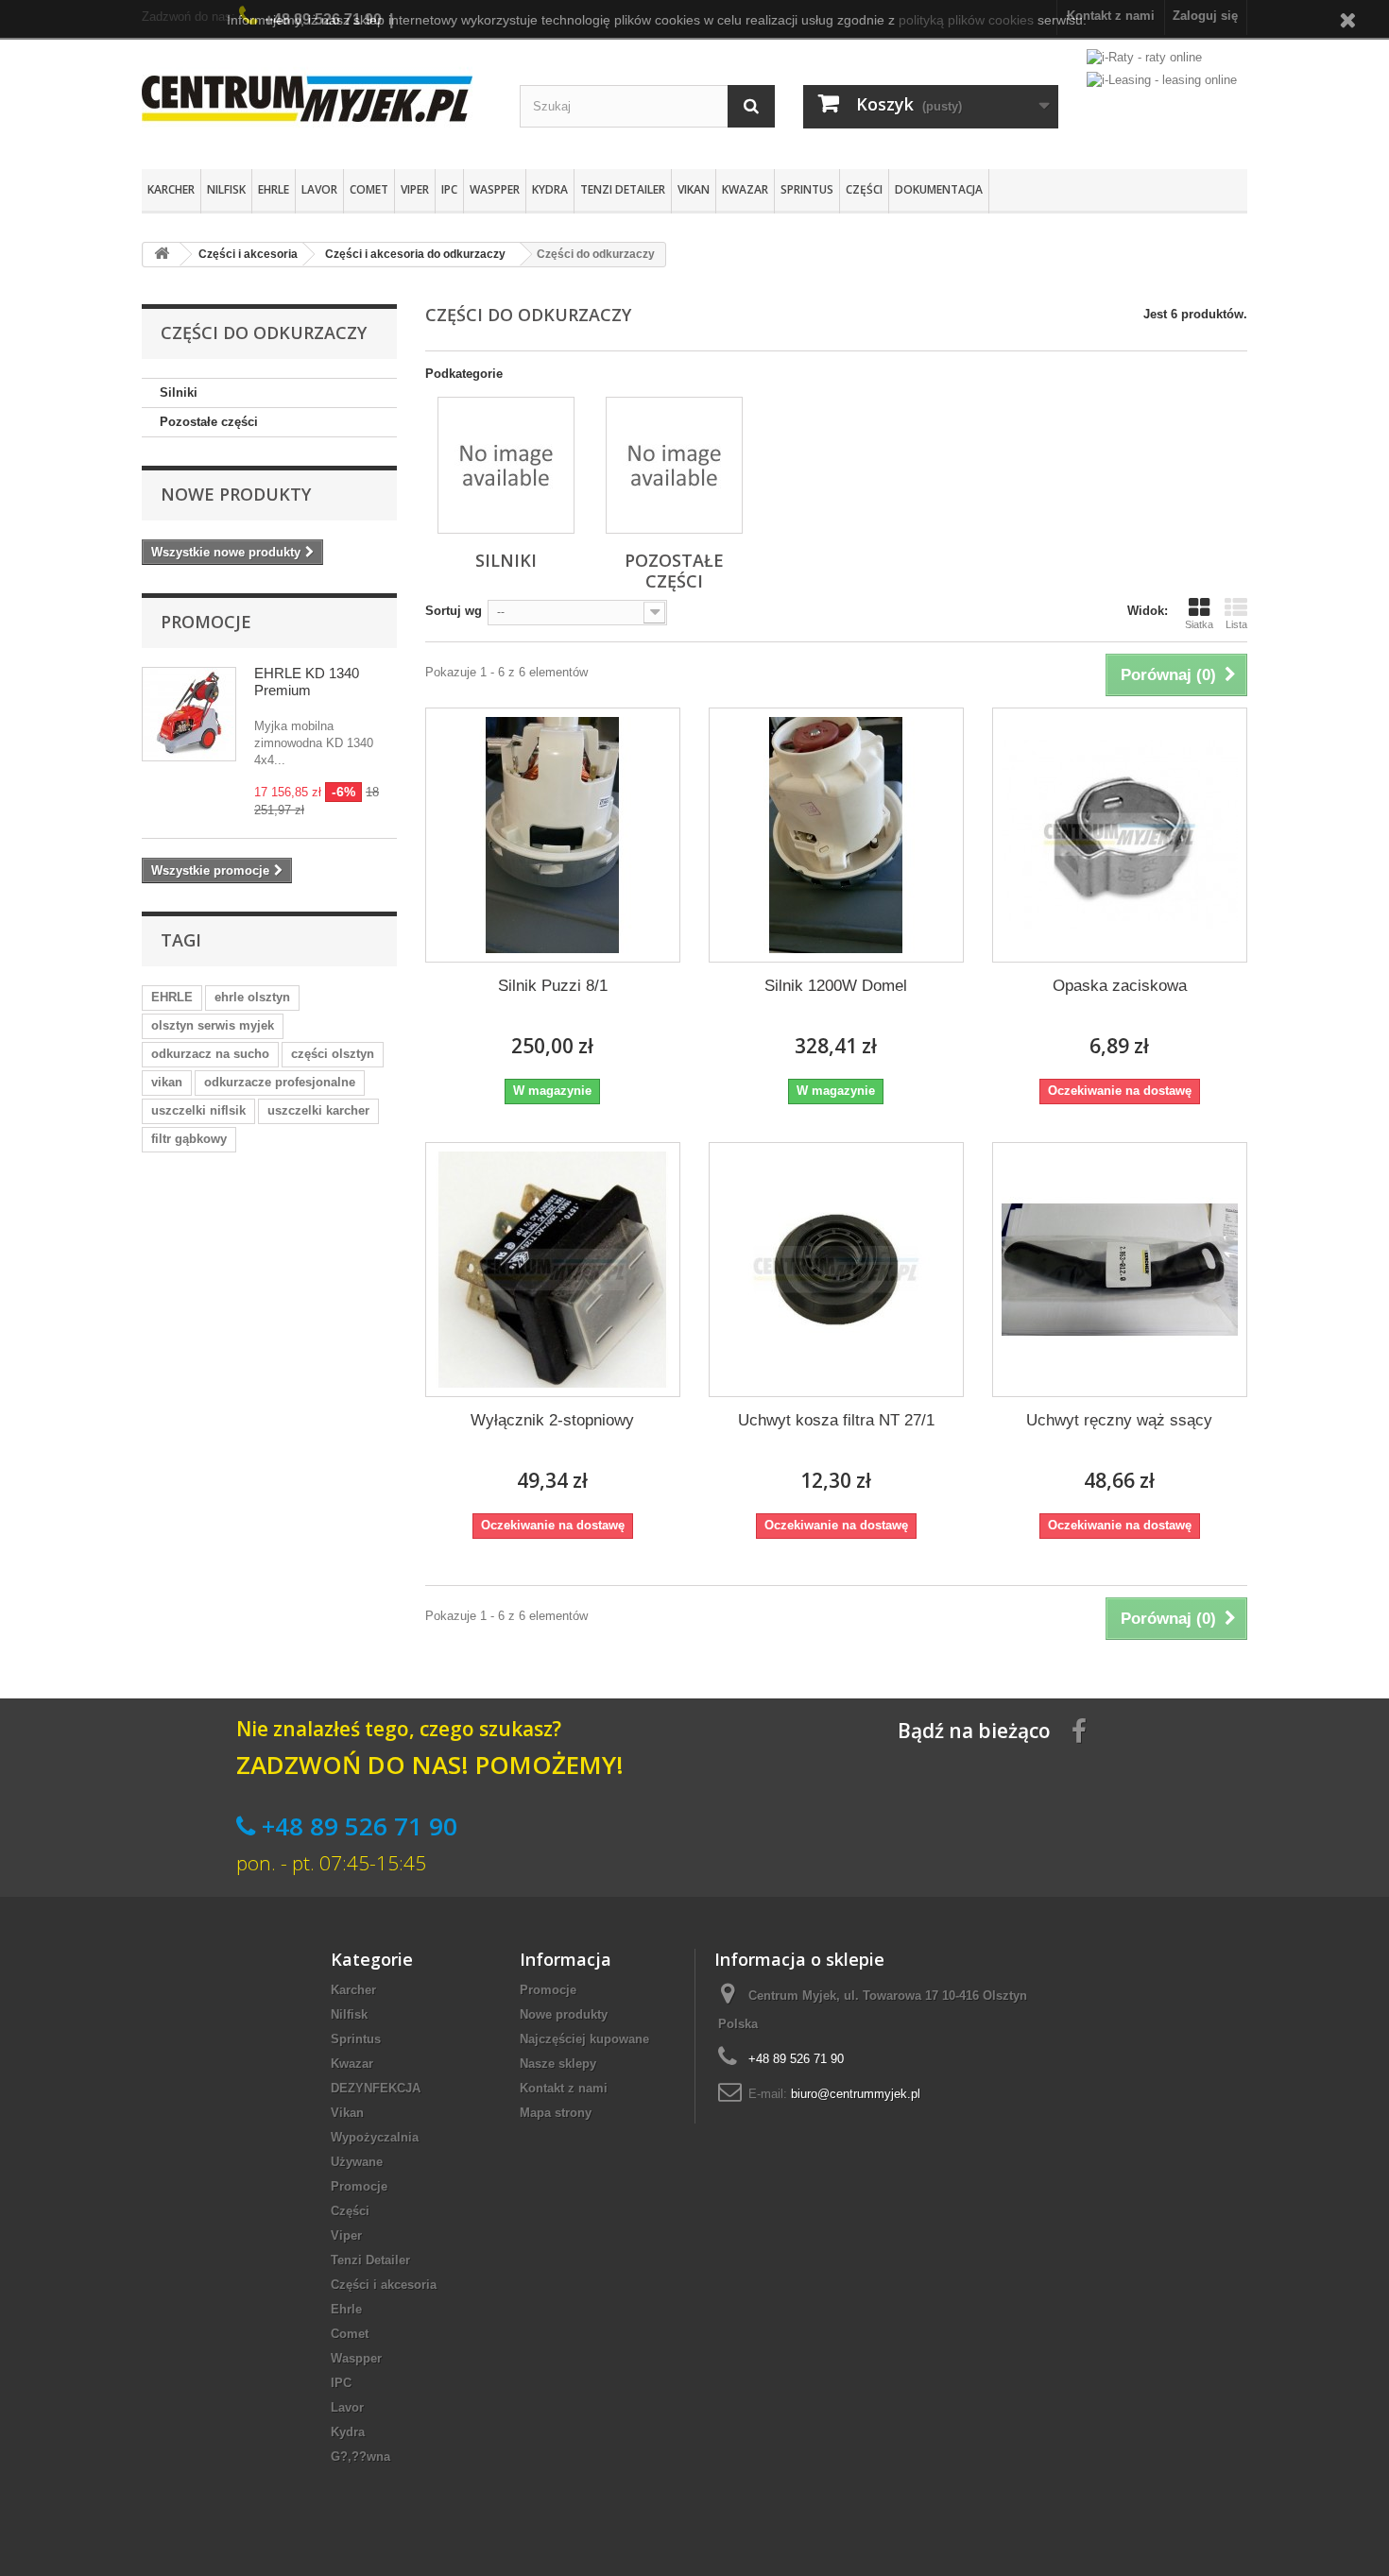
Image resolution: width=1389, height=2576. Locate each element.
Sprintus (807, 189)
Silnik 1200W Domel (836, 986)
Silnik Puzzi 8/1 (553, 986)
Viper (415, 189)
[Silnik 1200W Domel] (836, 835)
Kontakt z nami (564, 2088)
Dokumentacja (939, 189)
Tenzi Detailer (623, 189)
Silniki (179, 392)
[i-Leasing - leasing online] (1162, 79)
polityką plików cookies (966, 20)
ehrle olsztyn (252, 997)
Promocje (206, 622)
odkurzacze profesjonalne (280, 1082)
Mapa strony (556, 2113)
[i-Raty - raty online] (1144, 53)
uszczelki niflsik (198, 1110)
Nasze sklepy (558, 2064)
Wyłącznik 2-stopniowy (552, 1420)
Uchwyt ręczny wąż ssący (1119, 1420)
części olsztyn (333, 1054)
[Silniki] (506, 465)
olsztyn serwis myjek (213, 1025)
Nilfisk (226, 189)
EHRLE (172, 997)
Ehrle (274, 189)
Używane (357, 2162)
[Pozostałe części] (674, 465)
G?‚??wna (360, 2457)
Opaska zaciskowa (1120, 986)
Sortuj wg (454, 611)
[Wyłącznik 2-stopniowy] (553, 1270)
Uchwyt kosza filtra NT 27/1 (836, 1420)
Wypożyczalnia (375, 2137)
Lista (1236, 624)
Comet (369, 189)
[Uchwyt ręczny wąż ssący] (1120, 1270)
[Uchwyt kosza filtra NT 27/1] (836, 1270)
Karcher (171, 189)
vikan (167, 1082)
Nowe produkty (236, 494)
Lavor (319, 189)
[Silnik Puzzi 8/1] (553, 835)
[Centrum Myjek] (317, 99)
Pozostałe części (209, 422)
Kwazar (745, 189)
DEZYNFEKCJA (376, 2088)
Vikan (694, 189)
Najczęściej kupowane (584, 2039)
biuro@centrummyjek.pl (856, 2094)
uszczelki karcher (318, 1110)
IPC (449, 189)
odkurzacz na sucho (210, 1054)
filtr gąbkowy (189, 1139)
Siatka (1199, 624)
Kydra (550, 189)
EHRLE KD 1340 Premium (307, 682)
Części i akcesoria (384, 2285)
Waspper (495, 189)
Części (864, 189)
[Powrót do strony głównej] (162, 255)
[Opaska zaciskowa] (1120, 835)
